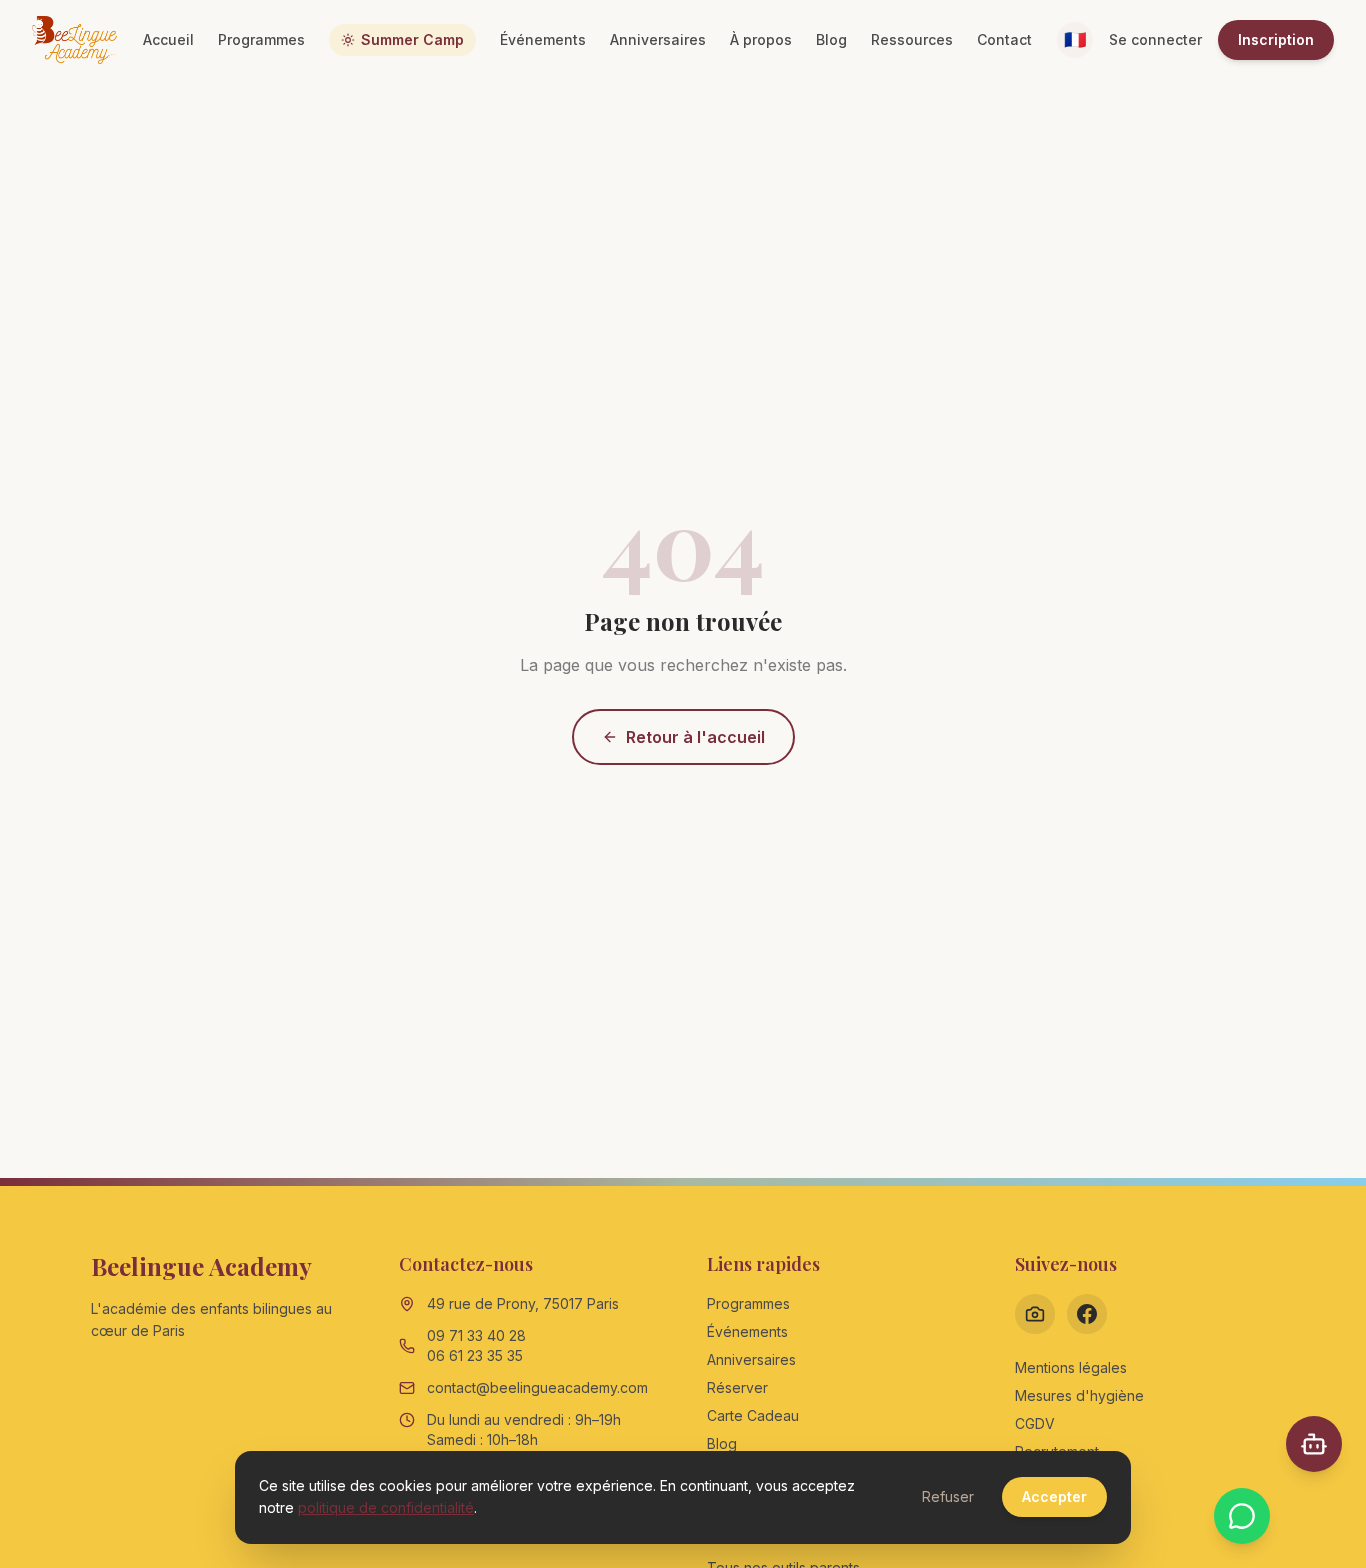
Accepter (1054, 1496)
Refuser (948, 1496)
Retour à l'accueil (695, 737)
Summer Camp (412, 39)
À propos (761, 39)
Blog (831, 39)
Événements (543, 39)
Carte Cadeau (753, 1415)
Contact (1004, 39)
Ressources (912, 39)
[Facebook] (1087, 1314)
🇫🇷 (1075, 39)
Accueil (168, 39)
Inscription (1276, 39)
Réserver (737, 1387)
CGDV (1035, 1423)
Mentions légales (1071, 1367)
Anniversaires (658, 39)
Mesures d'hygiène (1079, 1395)
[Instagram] (1035, 1314)
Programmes (261, 39)
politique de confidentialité (386, 1507)
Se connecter (1155, 39)
